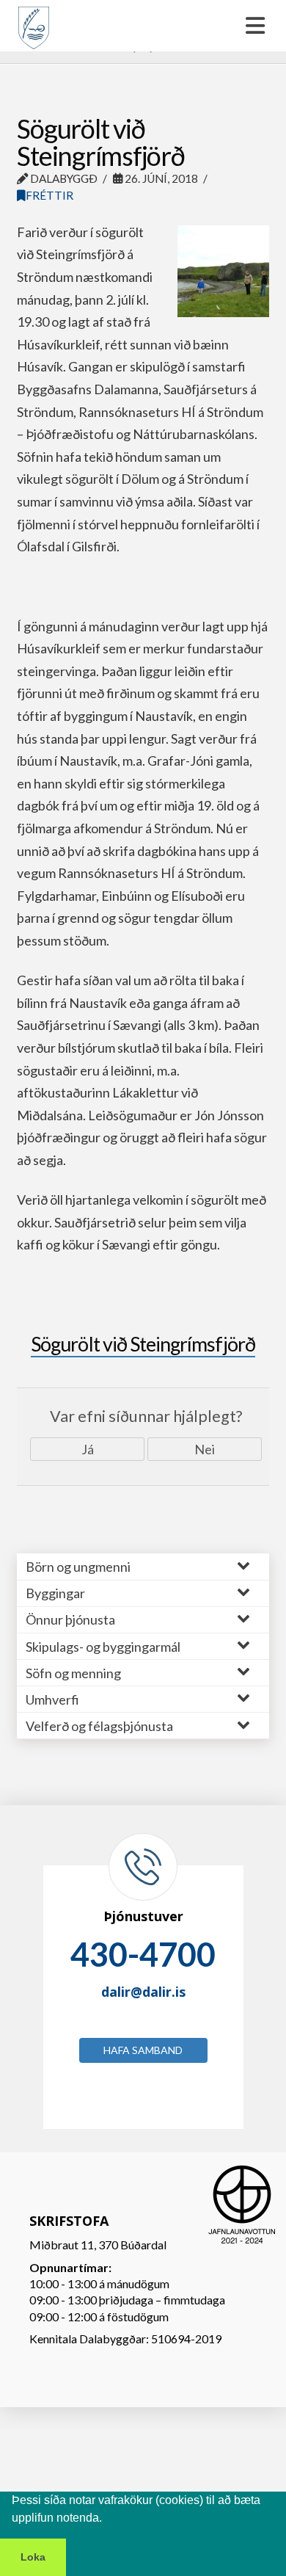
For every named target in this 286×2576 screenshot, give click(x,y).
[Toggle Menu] (143, 26)
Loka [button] (33, 2557)
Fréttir (49, 195)
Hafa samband (143, 2050)
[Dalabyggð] (34, 21)
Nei (205, 1449)
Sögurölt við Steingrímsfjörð (143, 1344)
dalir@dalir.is (143, 1992)
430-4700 (143, 1954)
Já (88, 1449)
